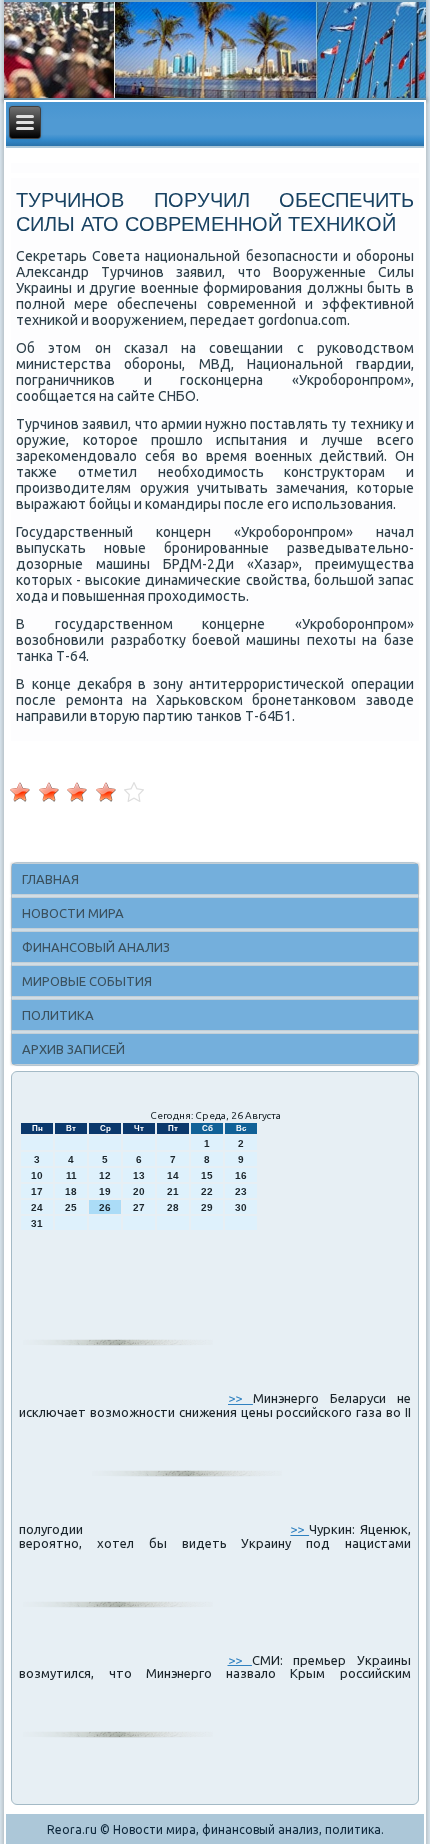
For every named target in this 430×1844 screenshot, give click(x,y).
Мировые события (87, 981)
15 (207, 1175)
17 (37, 1191)
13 (139, 1175)
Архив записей (73, 1049)
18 (71, 1191)
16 (241, 1175)
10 (37, 1175)
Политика (58, 1015)
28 (173, 1207)
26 (105, 1207)
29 (207, 1207)
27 (139, 1207)
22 (207, 1191)
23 (241, 1191)
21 (173, 1191)
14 (173, 1175)
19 (105, 1191)
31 (37, 1223)
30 (241, 1207)
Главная (50, 879)
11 (71, 1175)
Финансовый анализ (96, 947)
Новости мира (73, 913)
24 (37, 1207)
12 (105, 1175)
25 (71, 1207)
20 (139, 1191)
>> (240, 1398)
